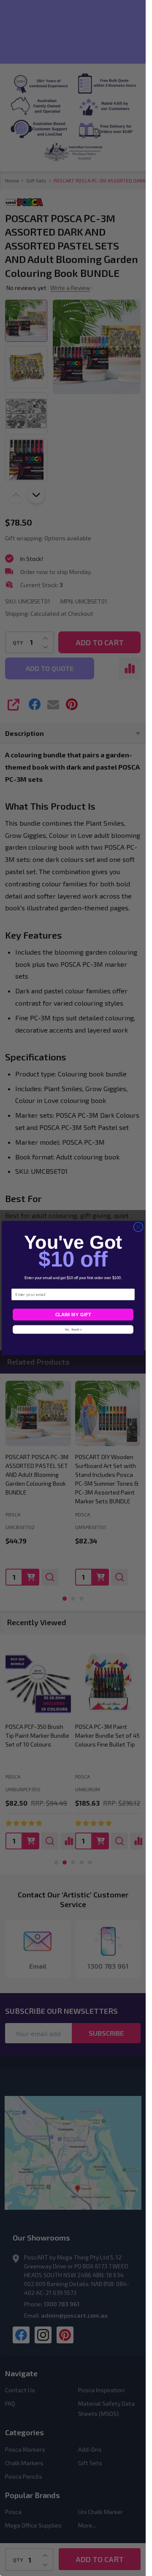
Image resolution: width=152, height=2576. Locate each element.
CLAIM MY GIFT (73, 1315)
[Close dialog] (138, 1227)
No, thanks (73, 1329)
